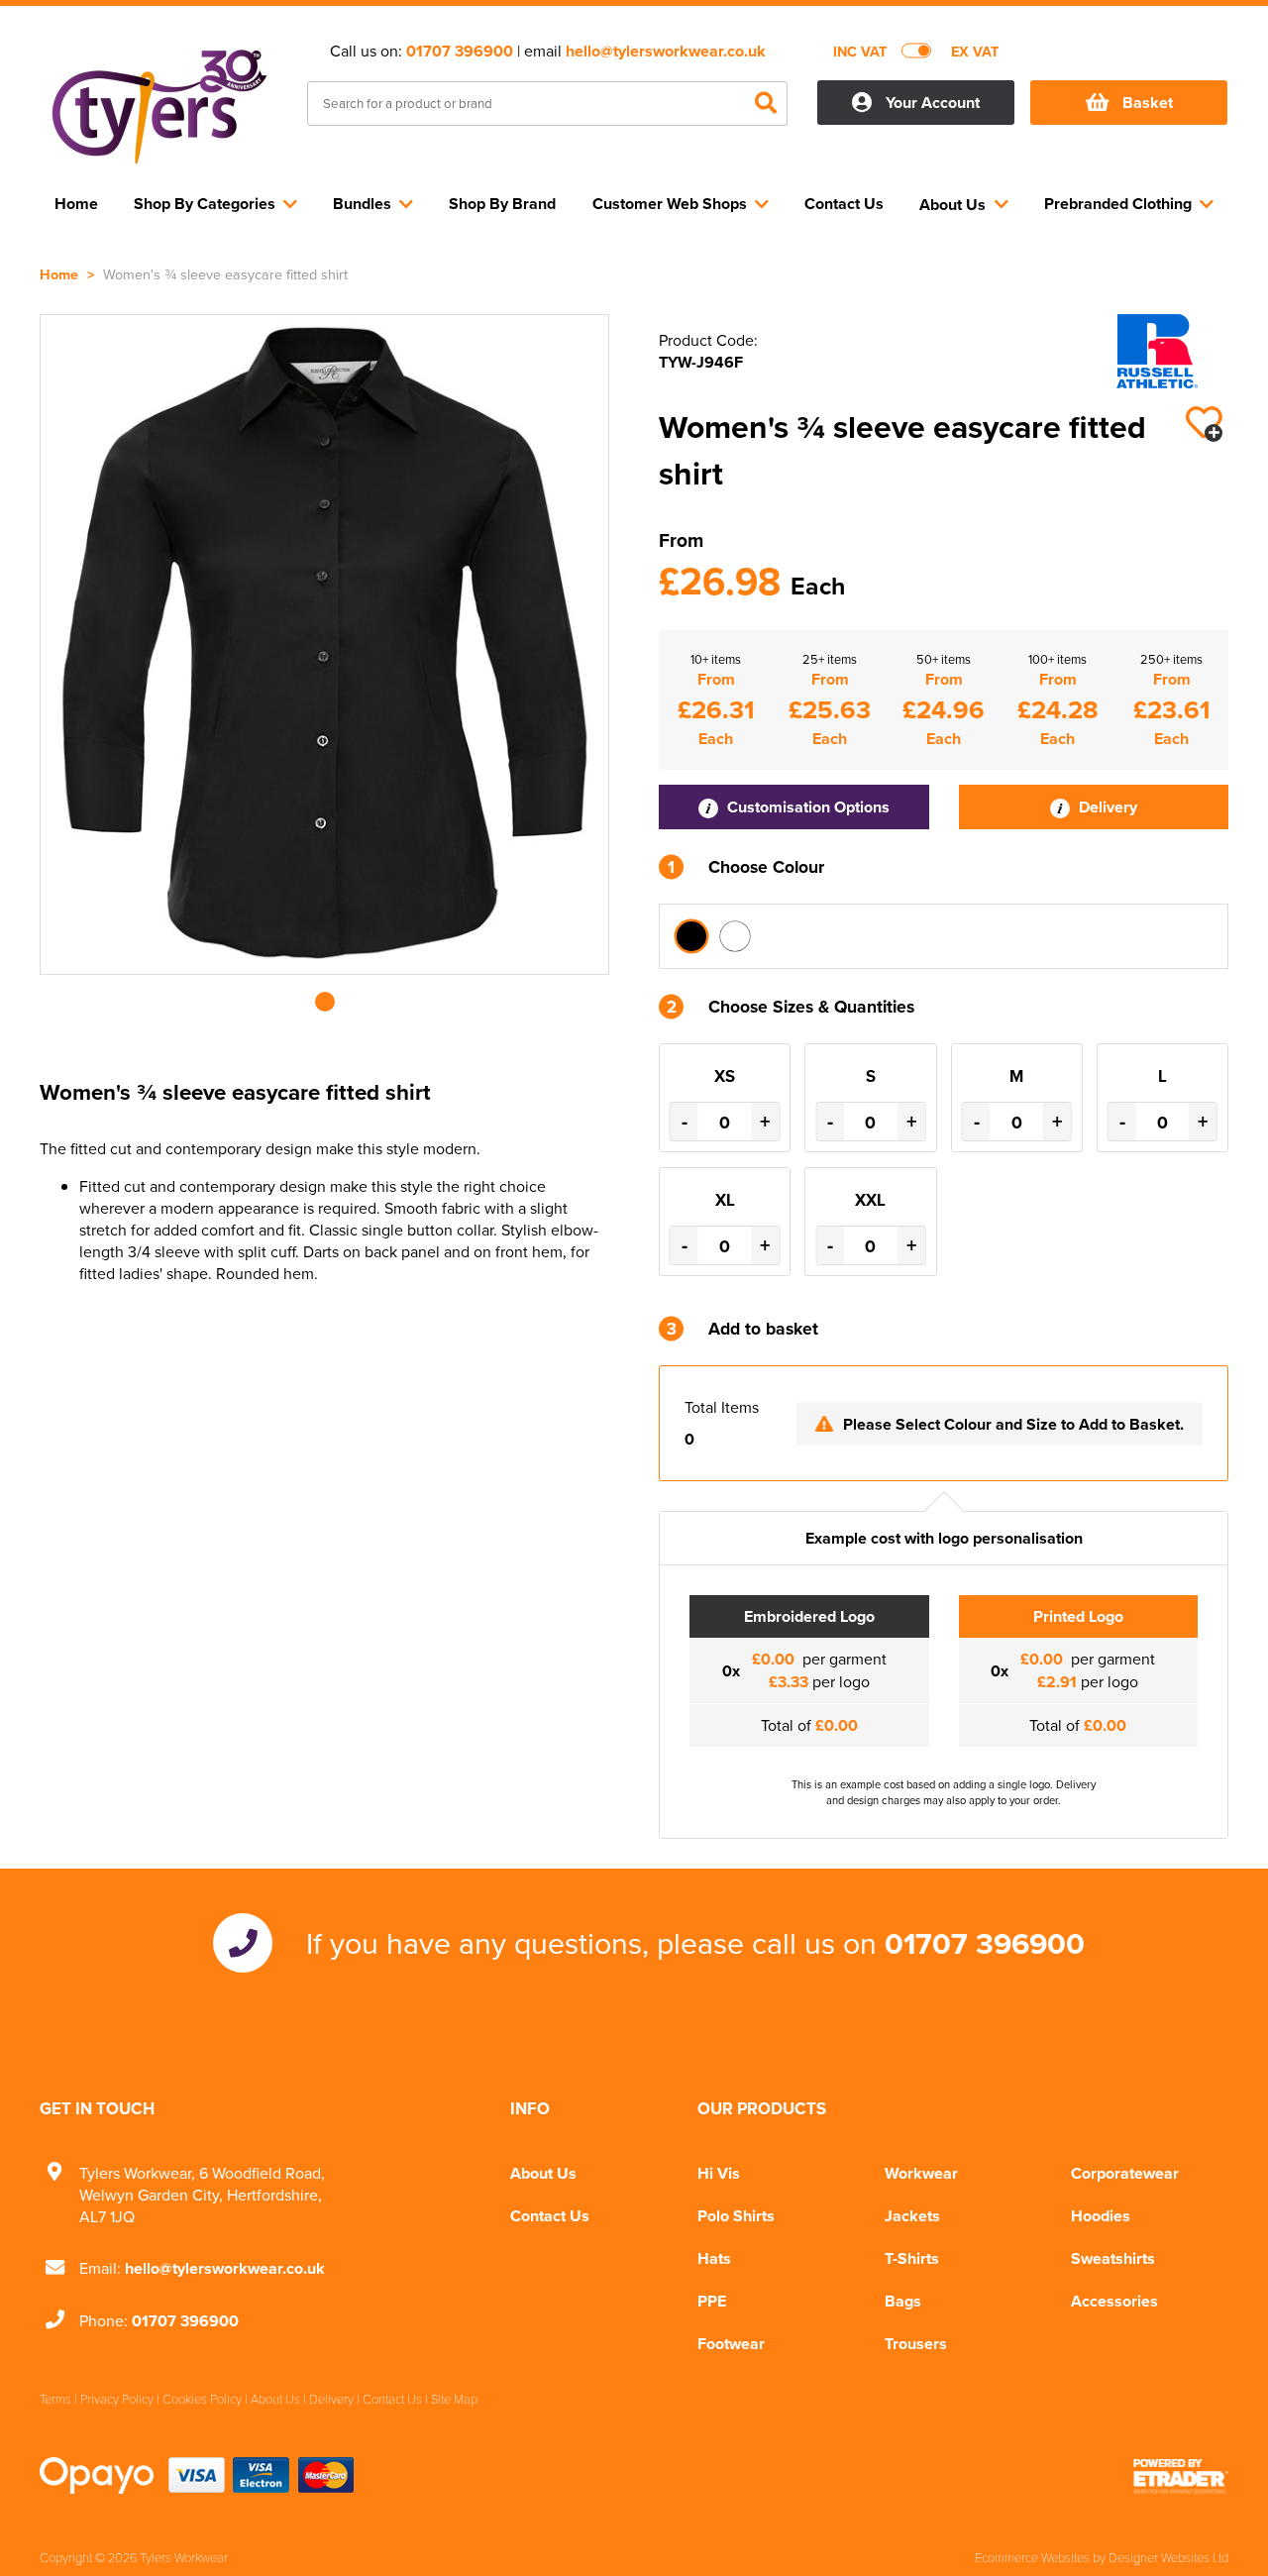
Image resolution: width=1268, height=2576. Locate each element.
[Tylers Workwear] (158, 105)
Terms (55, 2399)
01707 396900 (460, 51)
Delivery (1106, 807)
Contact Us (550, 2216)
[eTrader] (1181, 2476)
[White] (735, 936)
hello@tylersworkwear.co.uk (666, 51)
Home (59, 274)
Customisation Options (806, 807)
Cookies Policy (202, 2399)
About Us (543, 2173)
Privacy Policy (117, 2399)
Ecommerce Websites (1032, 2557)
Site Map (454, 2399)
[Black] (691, 936)
